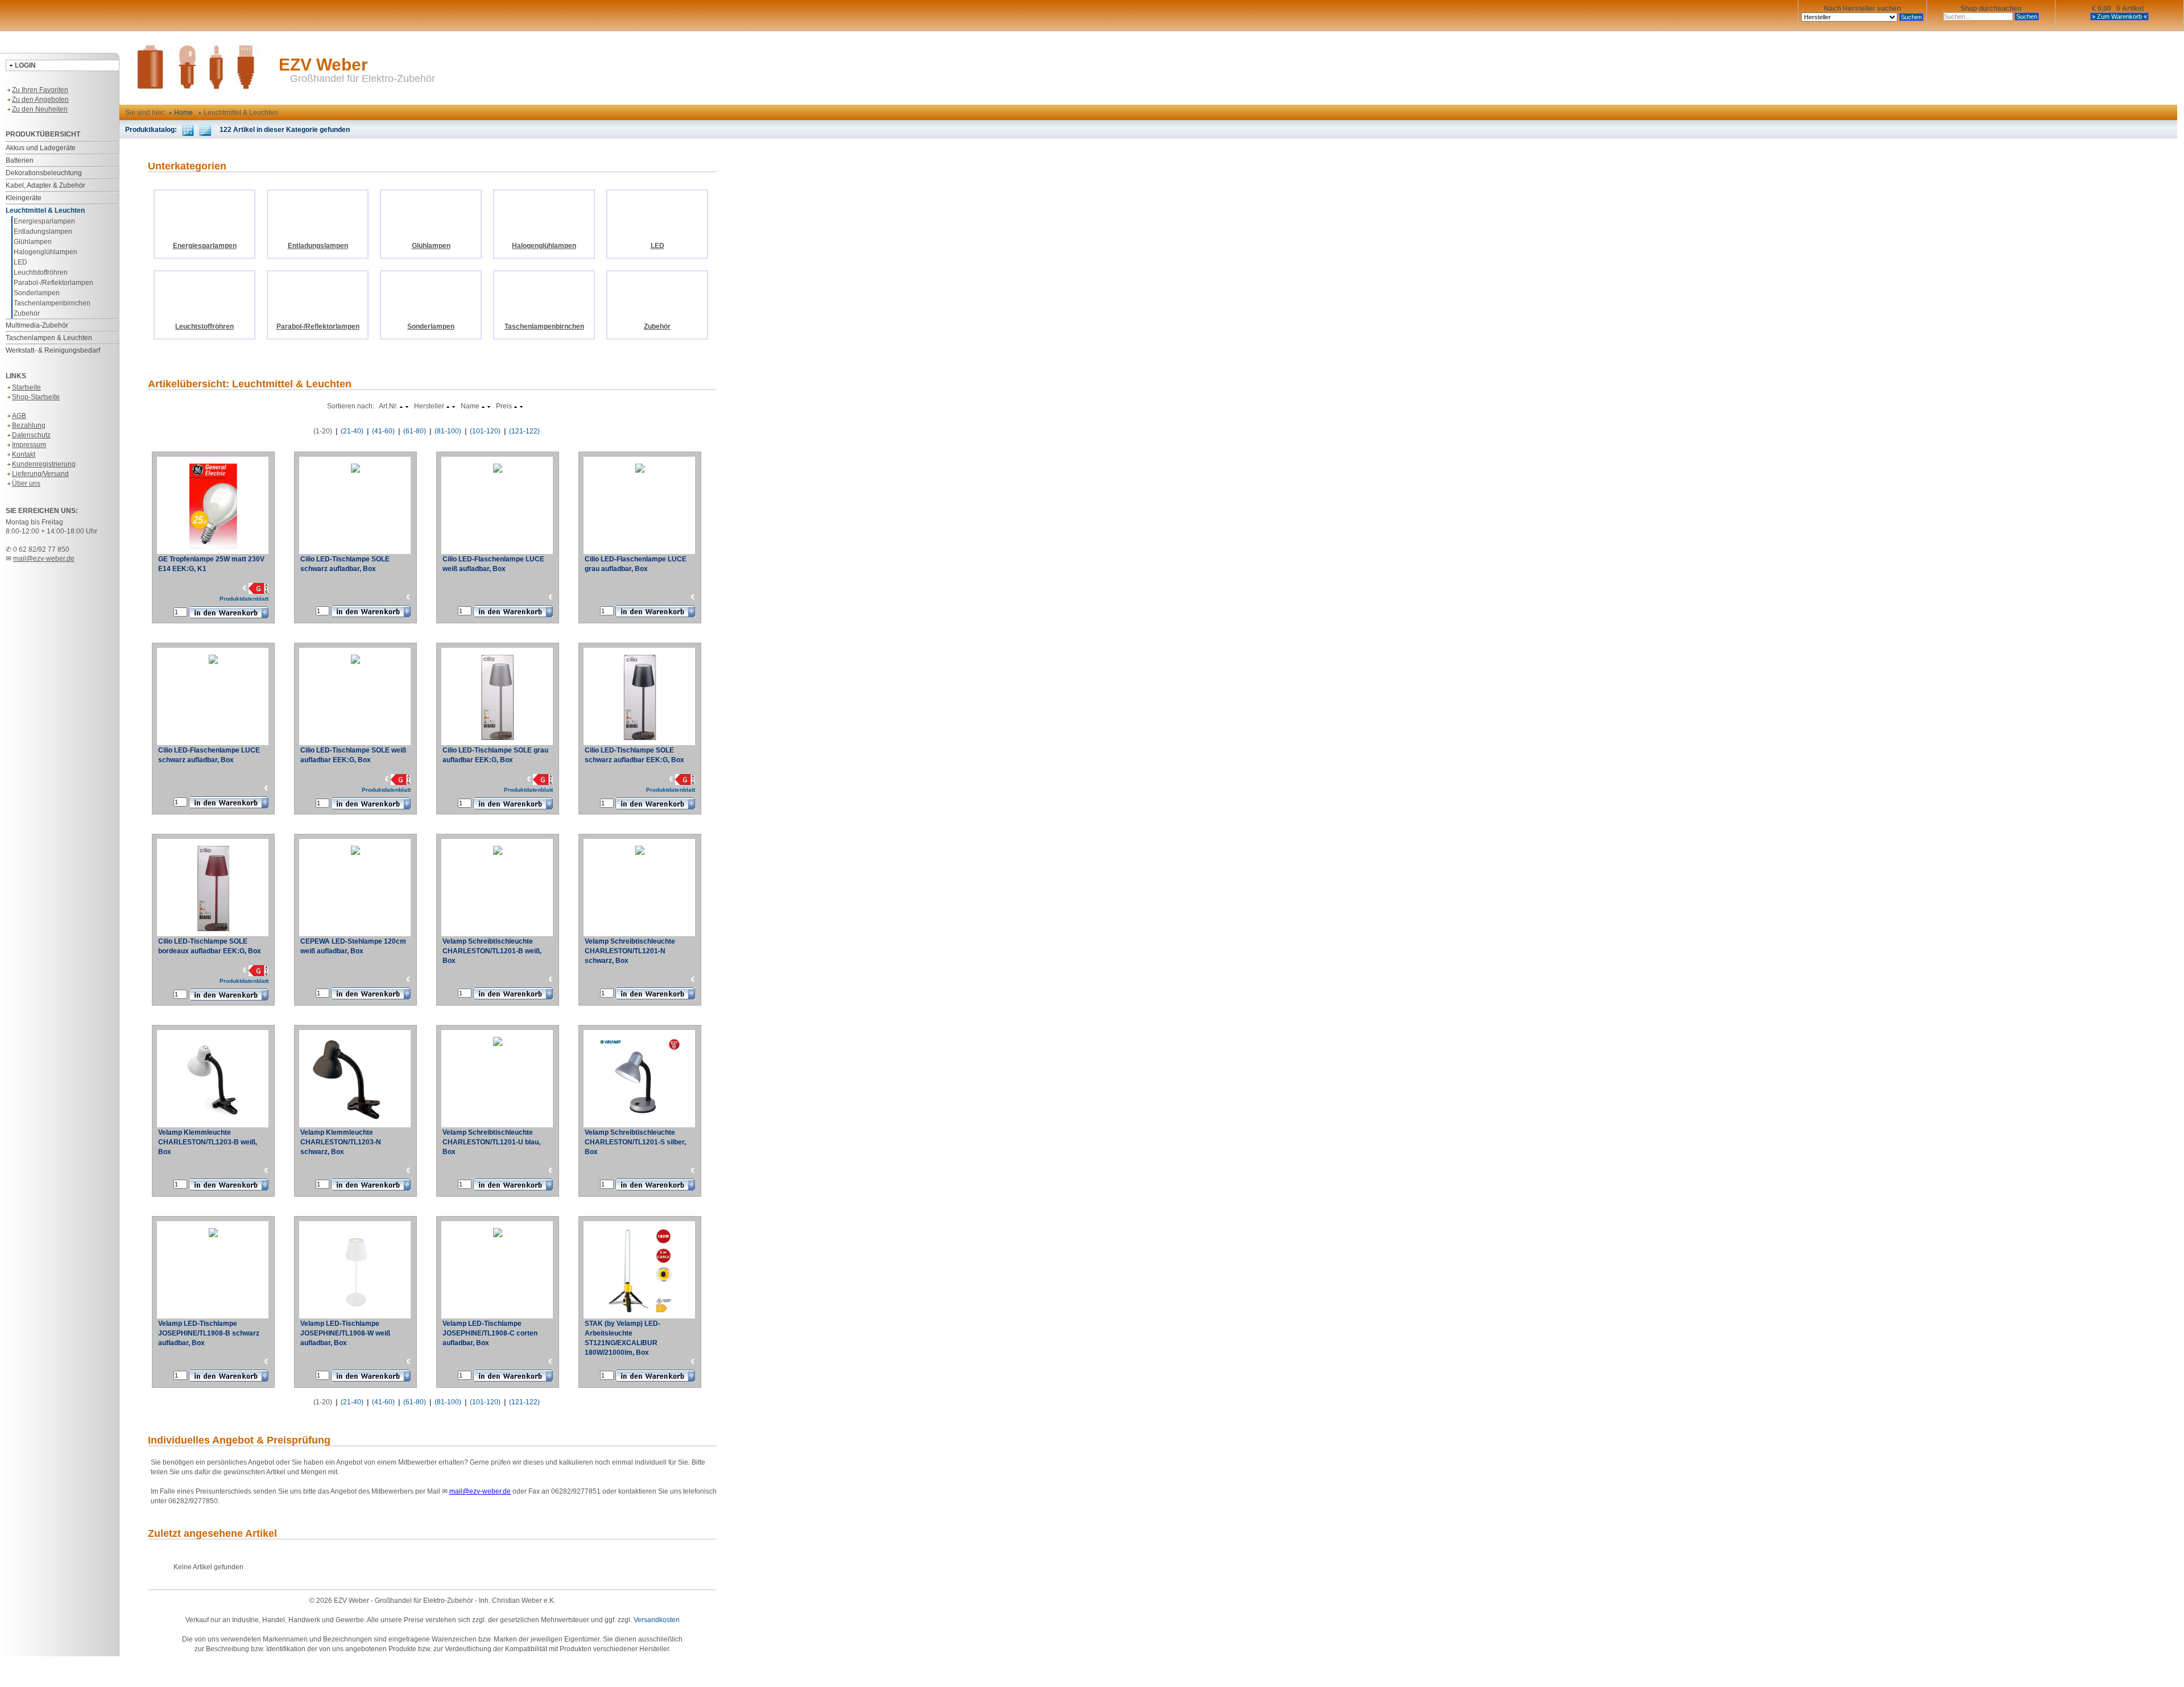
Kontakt (24, 454)
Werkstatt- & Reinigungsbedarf (53, 350)
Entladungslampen (43, 231)
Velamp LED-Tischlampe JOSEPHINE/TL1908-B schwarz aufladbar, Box (209, 1333)
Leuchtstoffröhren (41, 272)
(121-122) (524, 431)
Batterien (20, 160)
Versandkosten (657, 1620)
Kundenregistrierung (44, 464)
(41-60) (383, 431)
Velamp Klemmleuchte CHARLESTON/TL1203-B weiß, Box (208, 1142)
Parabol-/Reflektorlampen (53, 283)
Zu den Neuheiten (40, 109)
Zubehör (27, 313)
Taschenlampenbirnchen (52, 303)
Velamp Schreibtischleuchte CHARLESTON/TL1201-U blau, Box (491, 1142)
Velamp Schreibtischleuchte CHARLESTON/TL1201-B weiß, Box (492, 951)
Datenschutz (31, 435)
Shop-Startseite (36, 397)
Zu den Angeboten (40, 100)
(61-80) (415, 431)
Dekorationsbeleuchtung (44, 173)
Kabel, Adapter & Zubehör (45, 185)
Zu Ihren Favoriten (40, 90)
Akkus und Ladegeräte (41, 148)
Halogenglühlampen (45, 252)
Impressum (29, 445)
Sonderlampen (37, 293)
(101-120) (485, 431)
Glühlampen (33, 242)
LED (20, 262)
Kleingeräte (24, 198)
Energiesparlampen (44, 221)
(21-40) (352, 431)
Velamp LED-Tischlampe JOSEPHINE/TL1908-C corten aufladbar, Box (490, 1333)
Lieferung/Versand (40, 474)
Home (183, 113)
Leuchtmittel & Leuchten (45, 210)
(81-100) (448, 431)
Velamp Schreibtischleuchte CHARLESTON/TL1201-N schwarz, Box (630, 951)
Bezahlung (29, 425)
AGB (19, 416)
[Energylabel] (258, 588)
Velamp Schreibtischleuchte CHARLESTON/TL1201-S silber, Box (635, 1142)
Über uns (26, 483)
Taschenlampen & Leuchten (49, 338)
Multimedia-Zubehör (37, 325)
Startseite (26, 387)
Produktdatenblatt (244, 599)
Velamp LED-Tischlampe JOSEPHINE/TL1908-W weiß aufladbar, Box (345, 1333)
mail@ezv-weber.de (44, 559)
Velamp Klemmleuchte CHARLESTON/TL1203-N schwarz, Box (341, 1142)
